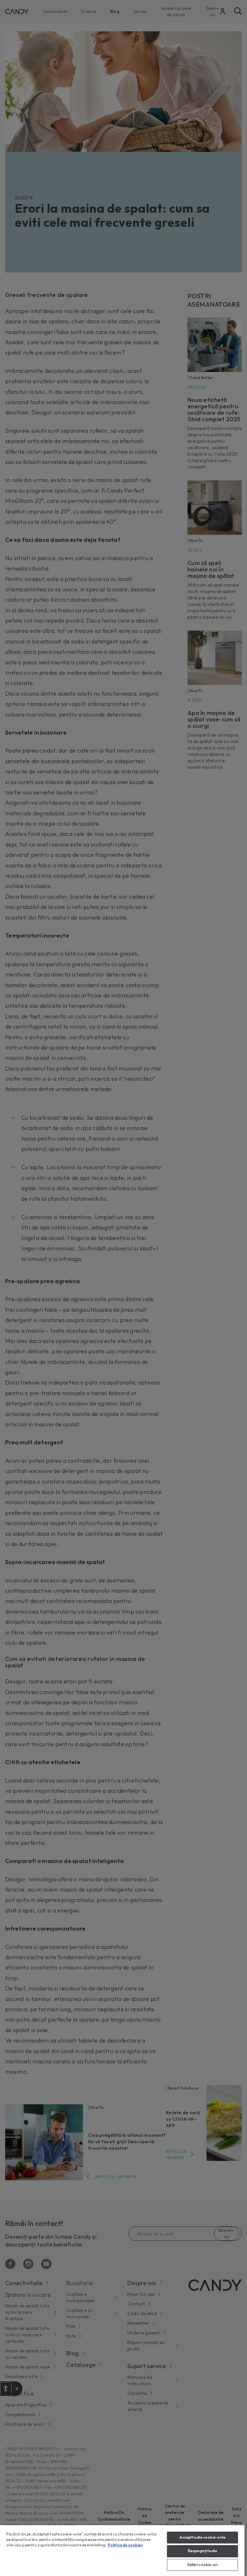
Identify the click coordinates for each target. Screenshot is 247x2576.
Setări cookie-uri (203, 2565)
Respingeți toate (203, 2551)
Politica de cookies (125, 2545)
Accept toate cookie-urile (203, 2537)
